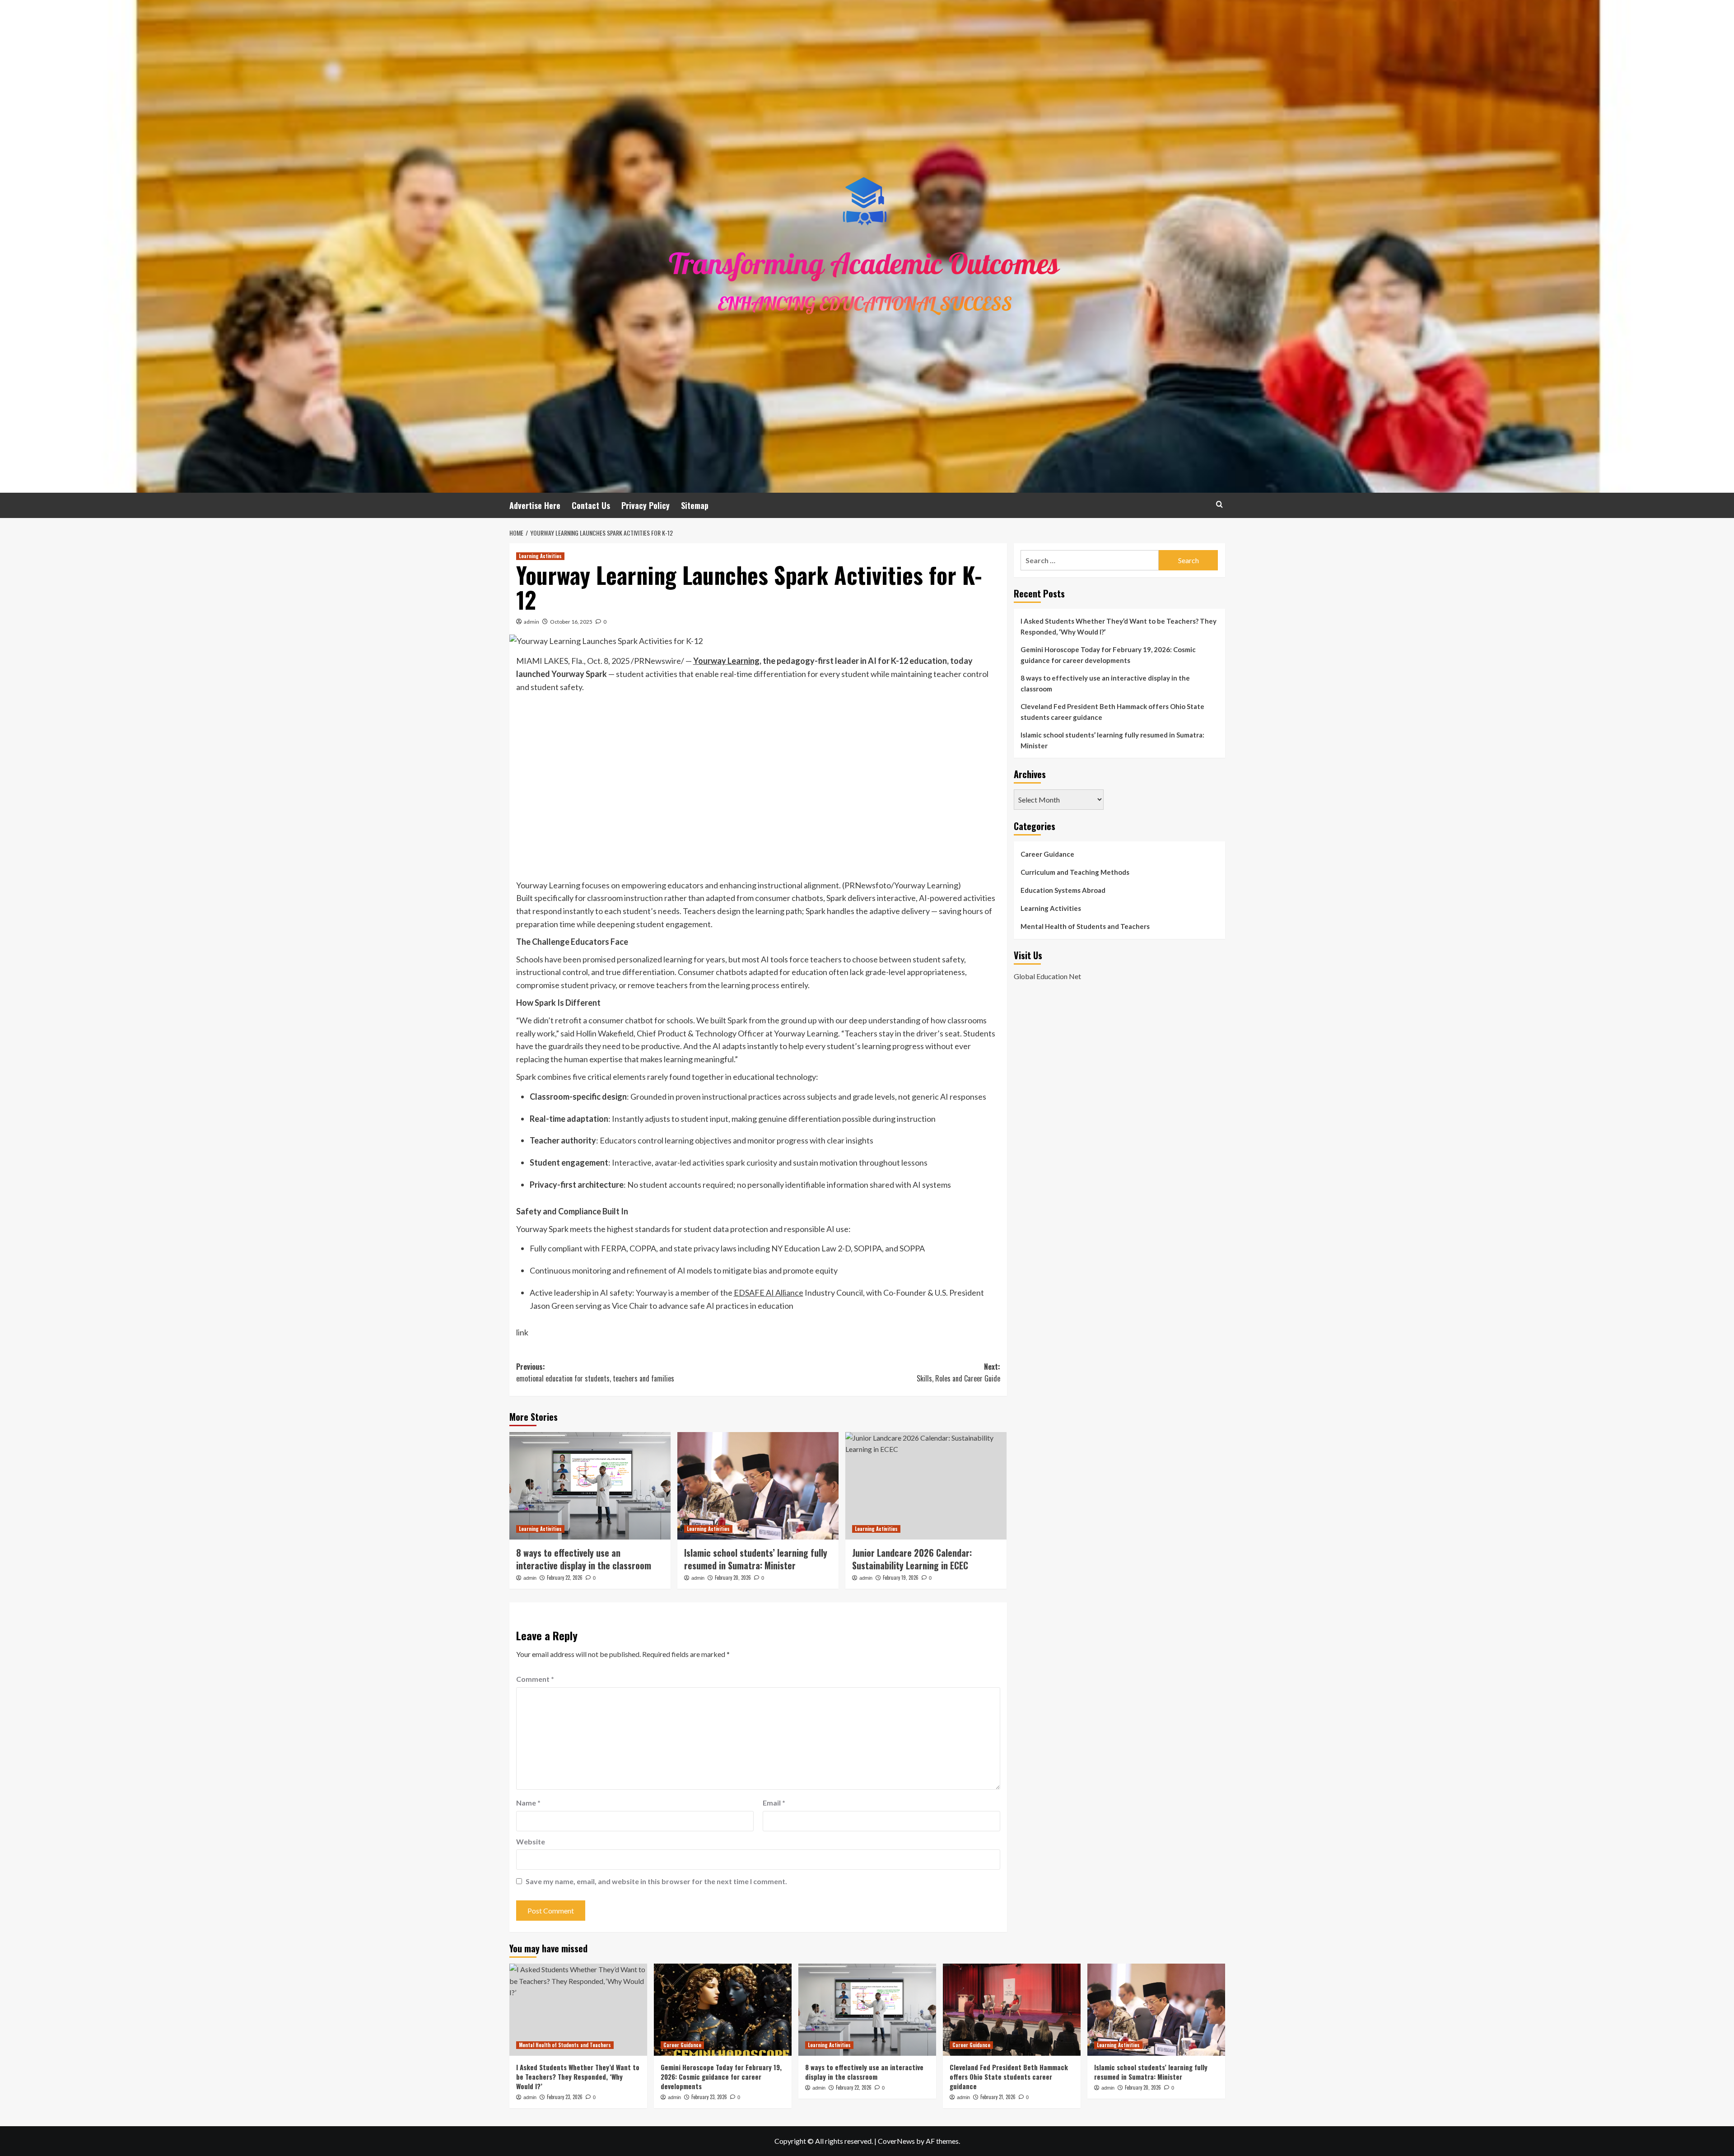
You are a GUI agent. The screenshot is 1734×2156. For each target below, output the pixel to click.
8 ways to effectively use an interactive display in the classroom (584, 1559)
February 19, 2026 (901, 1577)
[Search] (1219, 504)
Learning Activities (540, 556)
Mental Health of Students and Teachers (1085, 926)
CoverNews (896, 2141)
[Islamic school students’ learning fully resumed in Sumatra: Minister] (758, 1486)
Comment (535, 1679)
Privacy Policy (646, 505)
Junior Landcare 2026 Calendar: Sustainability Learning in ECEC (912, 1559)
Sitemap (695, 505)
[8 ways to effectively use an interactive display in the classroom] (590, 1486)
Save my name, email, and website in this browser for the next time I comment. (656, 1881)
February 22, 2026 (565, 1577)
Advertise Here (535, 505)
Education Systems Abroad (1063, 890)
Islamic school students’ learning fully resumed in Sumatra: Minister (756, 1559)
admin (531, 622)
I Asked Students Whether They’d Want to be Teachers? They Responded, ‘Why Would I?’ (1119, 626)
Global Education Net (1047, 976)
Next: (958, 1372)
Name (528, 1803)
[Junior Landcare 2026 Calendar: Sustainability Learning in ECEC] (926, 1486)
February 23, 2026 (565, 2097)
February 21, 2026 (998, 2097)
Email (774, 1803)
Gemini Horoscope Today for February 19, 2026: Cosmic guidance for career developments (1108, 655)
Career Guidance (1047, 854)
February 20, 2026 (733, 1577)
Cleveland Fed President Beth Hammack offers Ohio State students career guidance (1112, 712)
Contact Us (591, 505)
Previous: (595, 1372)
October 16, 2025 (571, 622)
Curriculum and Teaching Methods (1075, 872)
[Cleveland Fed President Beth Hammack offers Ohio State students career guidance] (1012, 2009)
